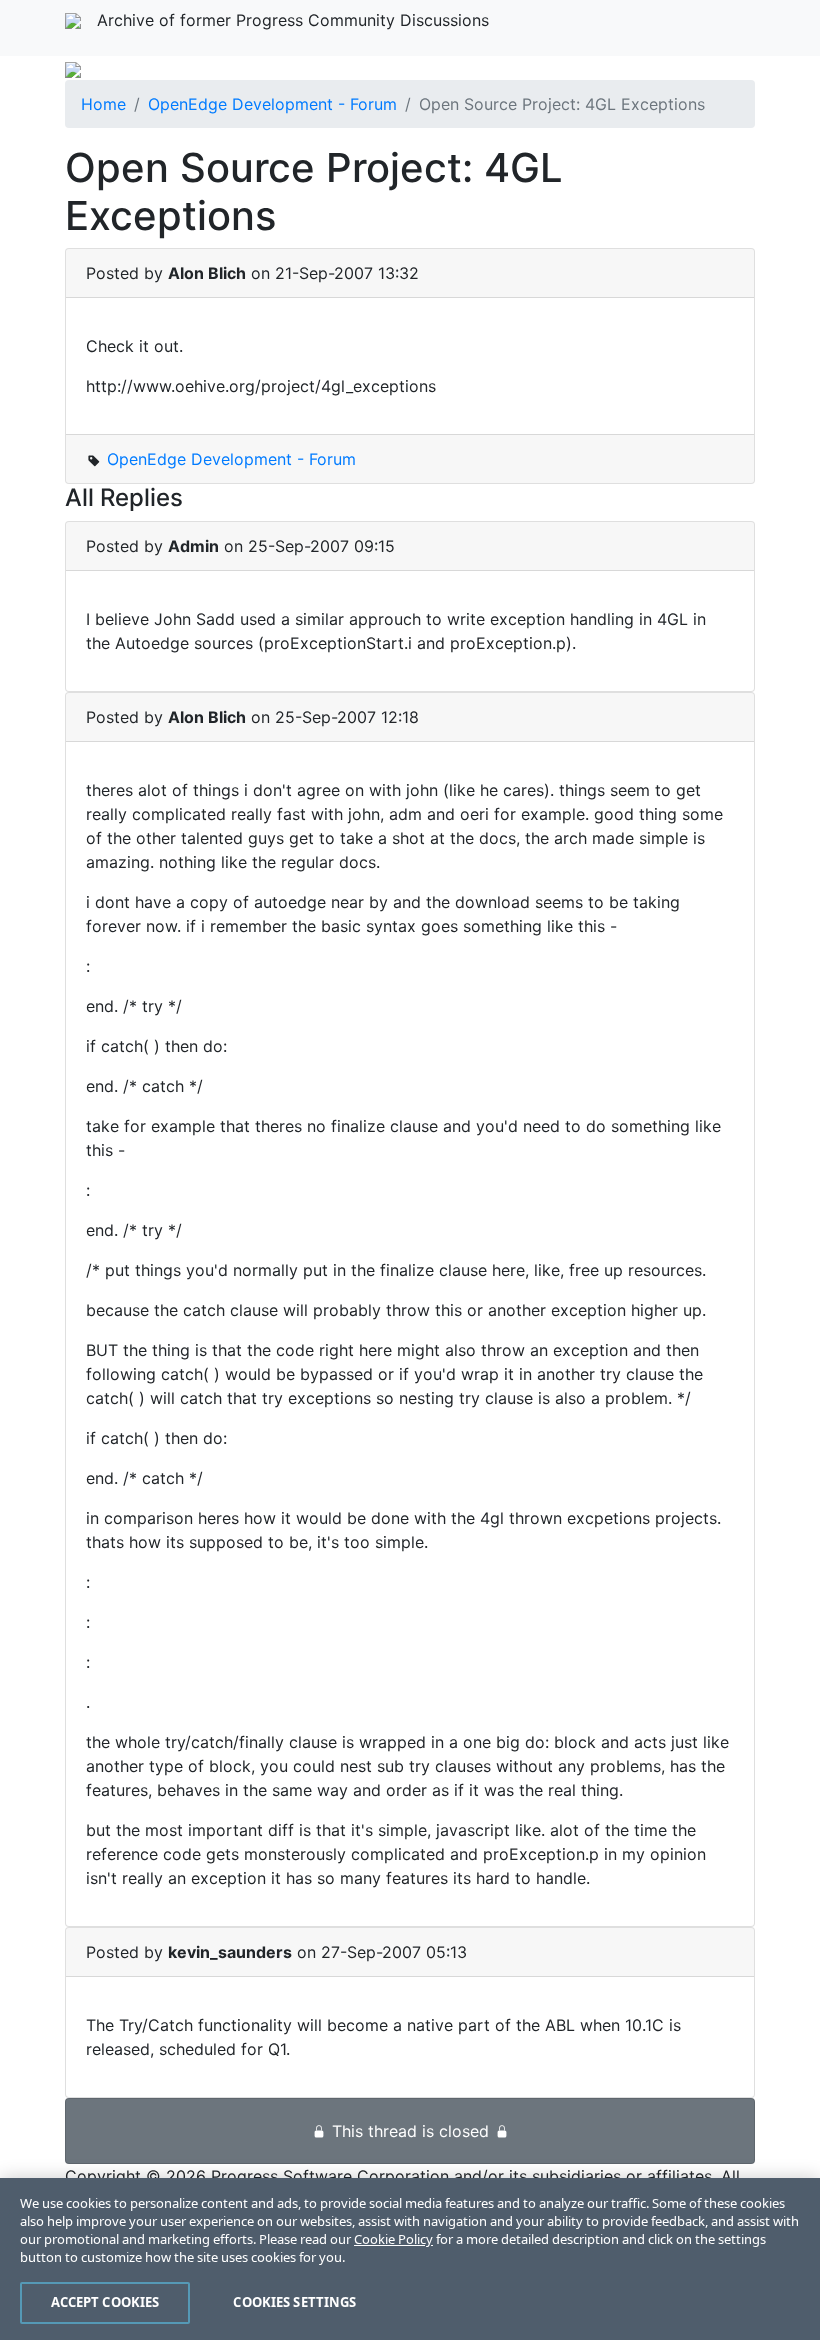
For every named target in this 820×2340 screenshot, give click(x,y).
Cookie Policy (393, 2239)
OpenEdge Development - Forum (272, 104)
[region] (410, 2259)
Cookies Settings (294, 2302)
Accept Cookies (105, 2302)
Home (103, 104)
